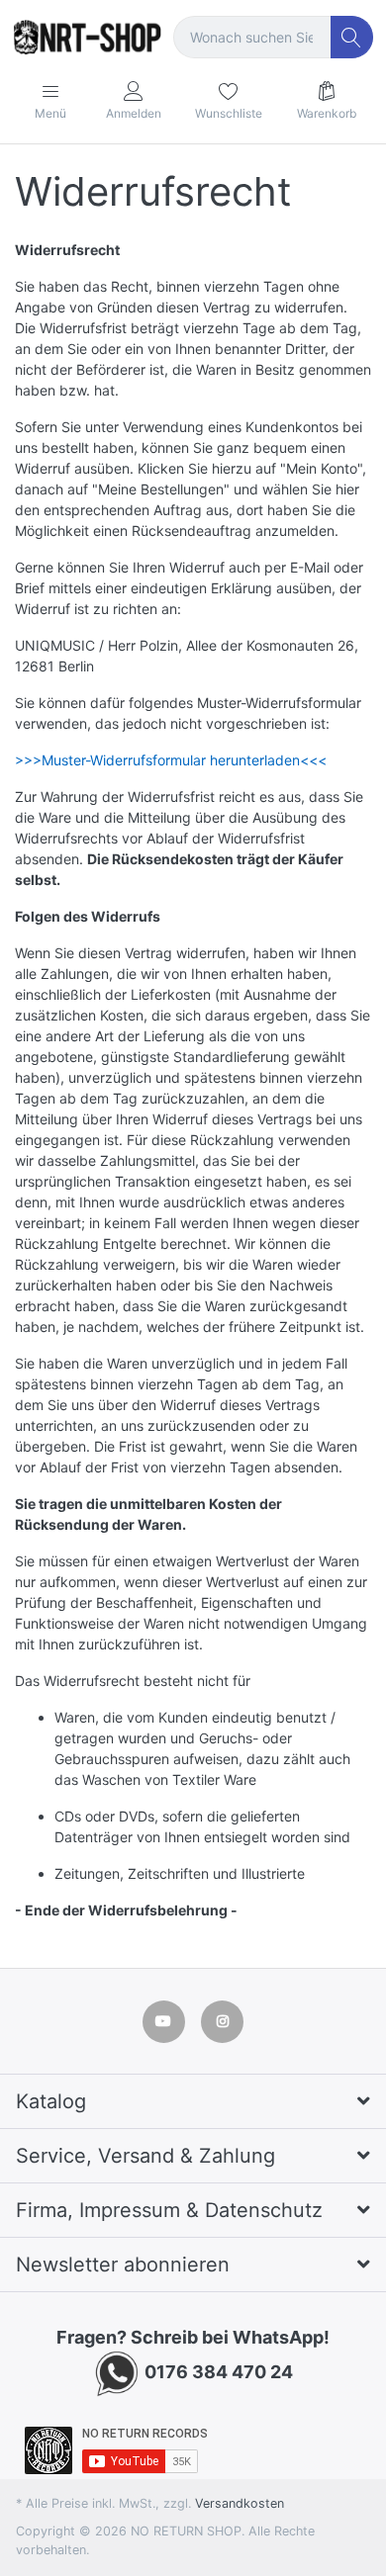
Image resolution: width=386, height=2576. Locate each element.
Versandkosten (240, 2503)
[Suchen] (352, 37)
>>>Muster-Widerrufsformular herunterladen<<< (171, 760)
